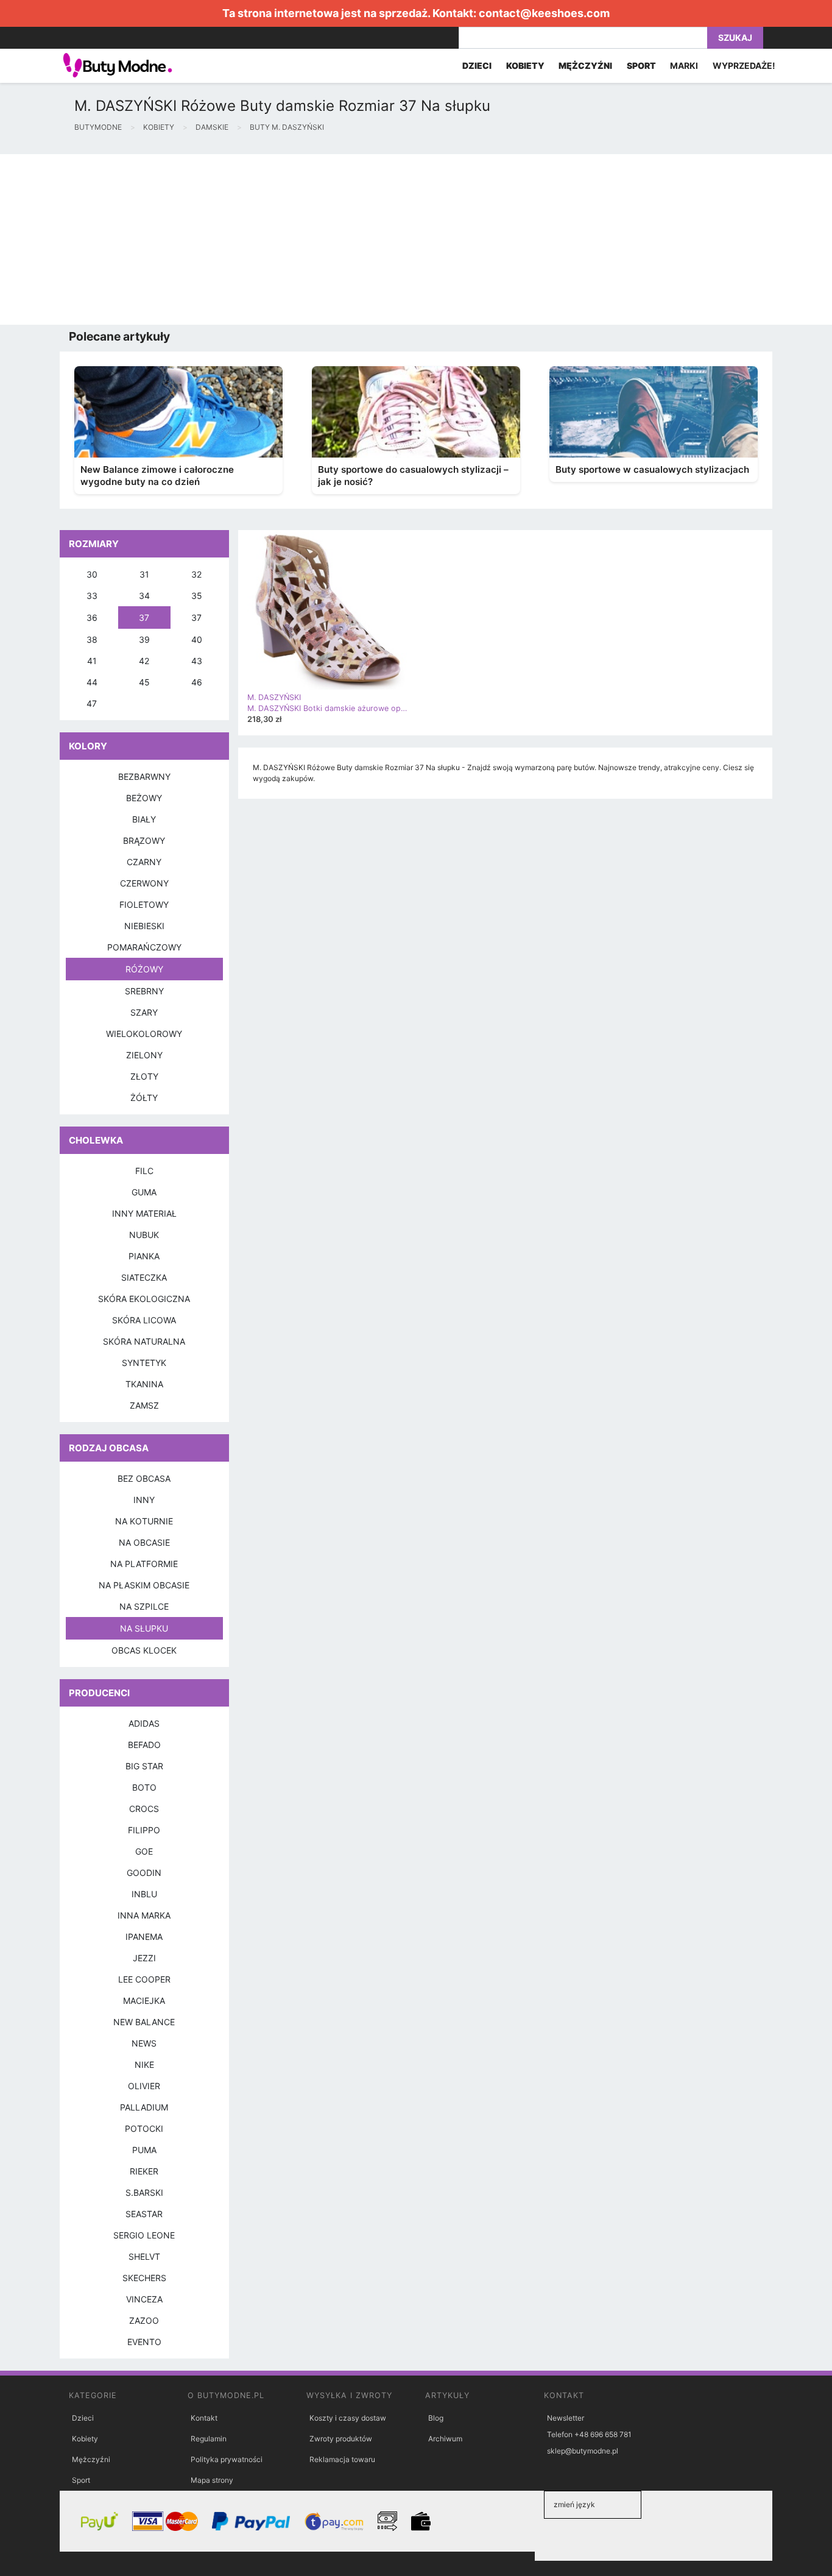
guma (144, 1192)
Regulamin (209, 2439)
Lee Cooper (144, 1979)
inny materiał (144, 1213)
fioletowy (144, 904)
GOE (144, 1851)
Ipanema (144, 1937)
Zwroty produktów (341, 2439)
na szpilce (144, 1606)
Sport (81, 2480)
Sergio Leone (144, 2235)
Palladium (144, 2107)
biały (144, 819)
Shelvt (144, 2256)
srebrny (144, 991)
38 (92, 639)
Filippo (144, 1830)
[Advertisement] (365, 239)
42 (144, 661)
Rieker (144, 2171)
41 (92, 661)
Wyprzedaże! (744, 65)
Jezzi (144, 1958)
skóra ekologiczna (144, 1299)
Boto (144, 1787)
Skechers (144, 2278)
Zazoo (144, 2320)
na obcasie (144, 1542)
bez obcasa (144, 1478)
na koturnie (144, 1521)
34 (144, 596)
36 (92, 617)
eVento (144, 2342)
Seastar (144, 2214)
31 (144, 574)
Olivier (144, 2086)
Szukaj (735, 37)
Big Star (144, 1766)
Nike (144, 2065)
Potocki (144, 2128)
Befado (144, 1745)
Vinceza (144, 2299)
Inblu (144, 1894)
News (144, 2043)
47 (92, 703)
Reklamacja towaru (342, 2459)
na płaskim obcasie (144, 1585)
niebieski (144, 926)
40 (197, 639)
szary (144, 1012)
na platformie (144, 1564)
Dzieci (83, 2418)
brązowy (144, 840)
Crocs (144, 1809)
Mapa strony (212, 2480)
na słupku (144, 1628)
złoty (144, 1076)
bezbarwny (144, 777)
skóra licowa (144, 1320)
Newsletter (566, 2418)
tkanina (144, 1384)
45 (144, 682)
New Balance (144, 2022)
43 (197, 661)
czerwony (144, 883)
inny (144, 1500)
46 (197, 682)
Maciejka (144, 2001)
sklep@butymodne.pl (583, 2451)
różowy (144, 969)
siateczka (144, 1277)
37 (144, 617)
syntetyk (144, 1363)
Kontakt (204, 2418)
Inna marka (144, 1915)
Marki (684, 65)
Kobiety (85, 2439)
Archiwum (445, 2439)
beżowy (144, 798)
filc (144, 1171)
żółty (144, 1098)
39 (144, 639)
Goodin (144, 1873)
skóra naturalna (144, 1341)
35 (197, 596)
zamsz (144, 1405)
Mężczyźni (91, 2459)
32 (196, 574)
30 (92, 574)
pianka (144, 1256)
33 (92, 596)
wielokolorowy (144, 1034)
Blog (436, 2418)
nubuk (144, 1235)
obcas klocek (144, 1650)
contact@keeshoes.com (544, 13)
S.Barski (144, 2192)
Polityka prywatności (227, 2459)
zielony (144, 1055)
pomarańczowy (144, 947)
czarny (144, 862)
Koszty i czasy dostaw (348, 2418)
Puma (144, 2150)
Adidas (144, 1723)
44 (92, 682)
